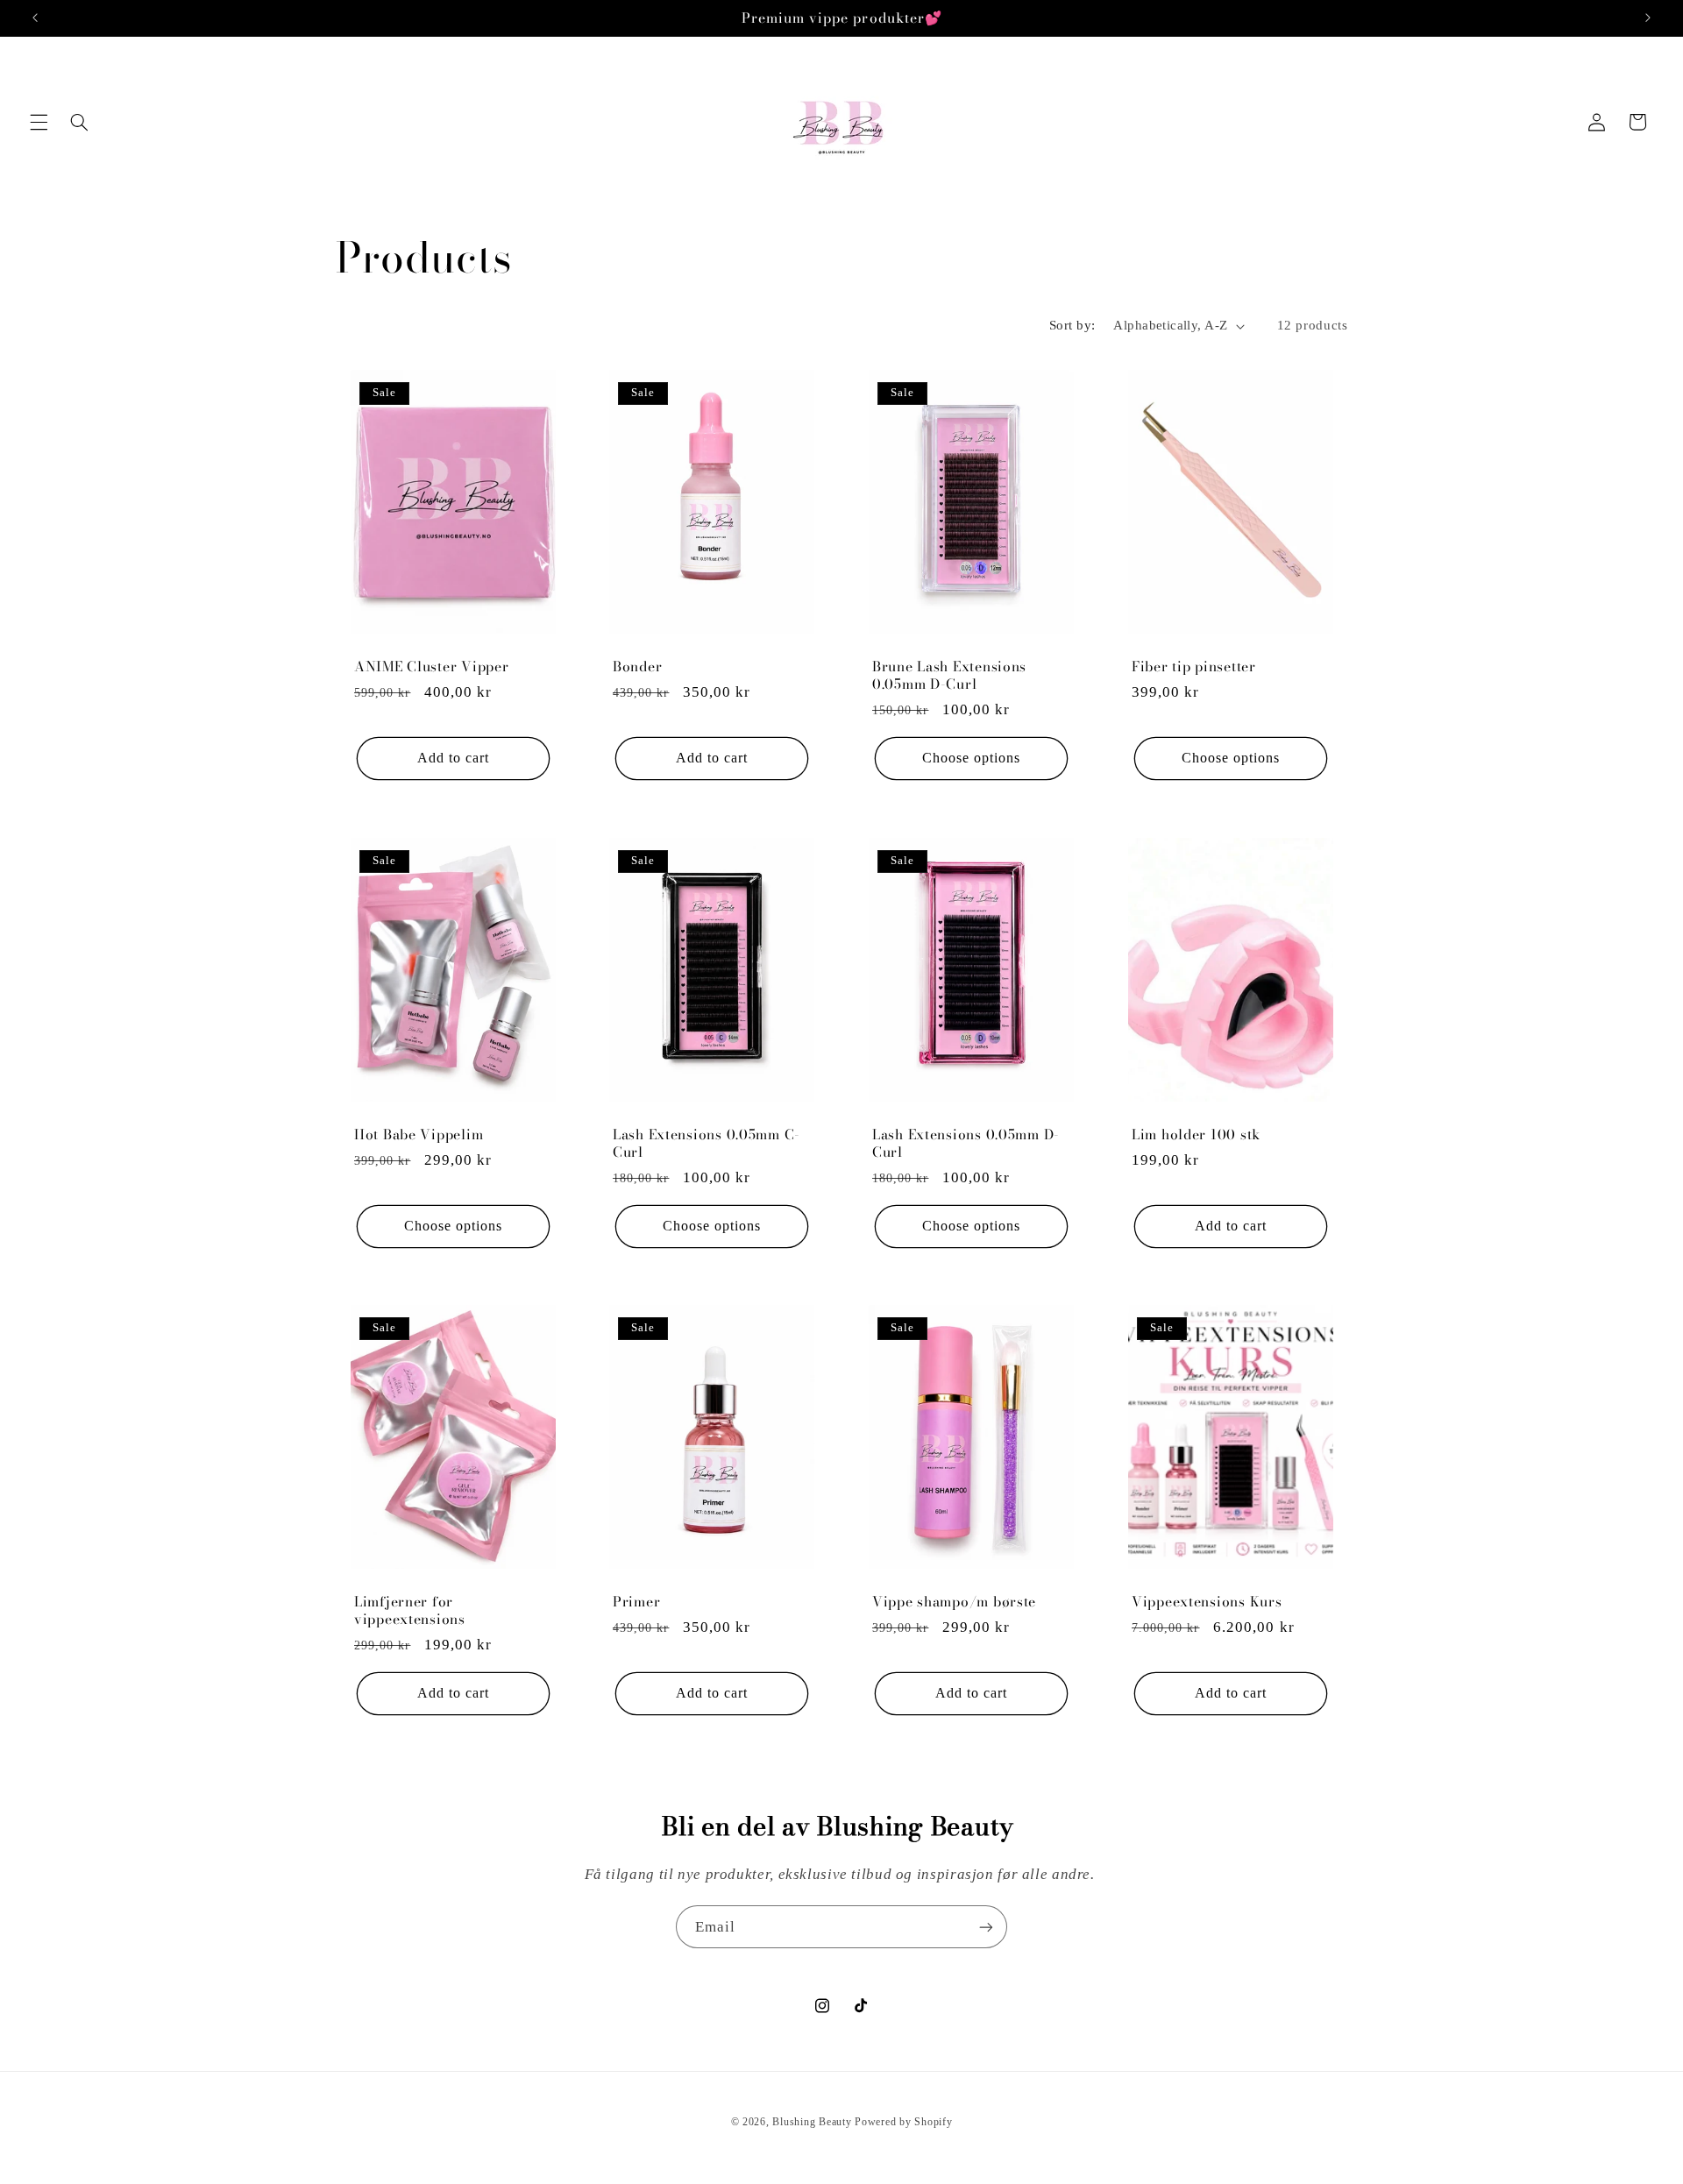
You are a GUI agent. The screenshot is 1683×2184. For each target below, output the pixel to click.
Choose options (972, 758)
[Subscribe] (986, 1927)
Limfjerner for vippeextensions (410, 1611)
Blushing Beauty (812, 2122)
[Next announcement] (1648, 18)
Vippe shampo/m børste (954, 1603)
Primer (636, 1603)
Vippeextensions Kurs (1207, 1603)
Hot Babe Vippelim (419, 1135)
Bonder (637, 667)
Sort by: (1072, 325)
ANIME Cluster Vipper (431, 667)
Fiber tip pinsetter (1194, 667)
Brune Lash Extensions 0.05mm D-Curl (949, 675)
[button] (39, 122)
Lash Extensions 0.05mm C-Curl (707, 1143)
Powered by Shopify (903, 2122)
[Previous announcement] (35, 18)
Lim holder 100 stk (1196, 1135)
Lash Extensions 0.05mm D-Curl (966, 1143)
